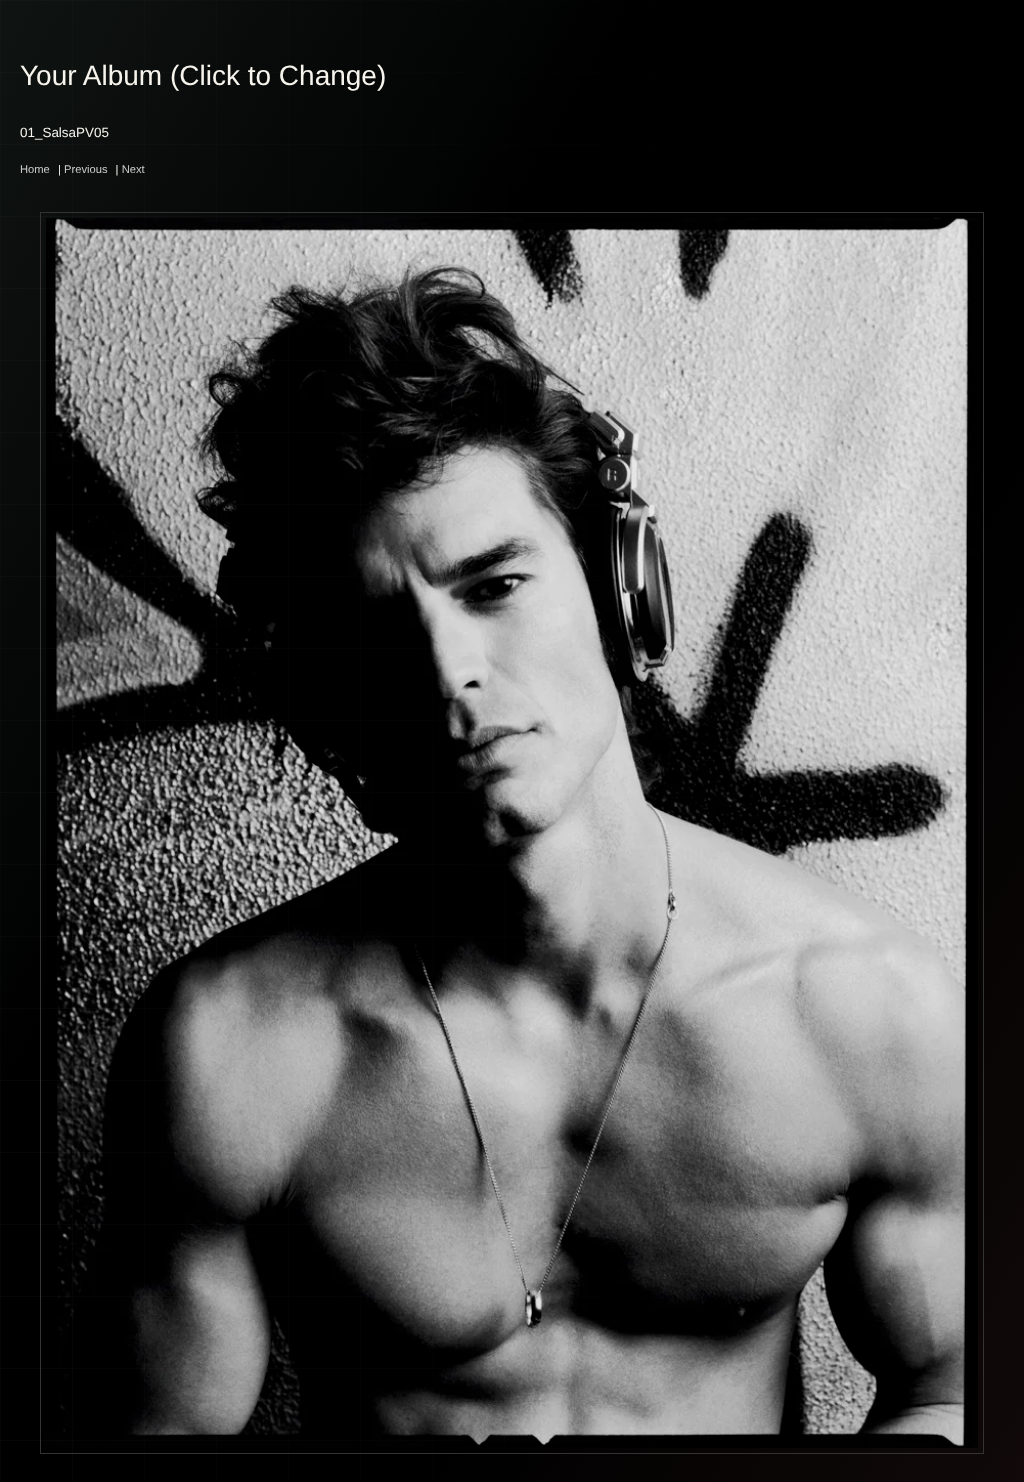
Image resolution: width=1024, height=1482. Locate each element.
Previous (86, 170)
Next (133, 170)
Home (35, 170)
